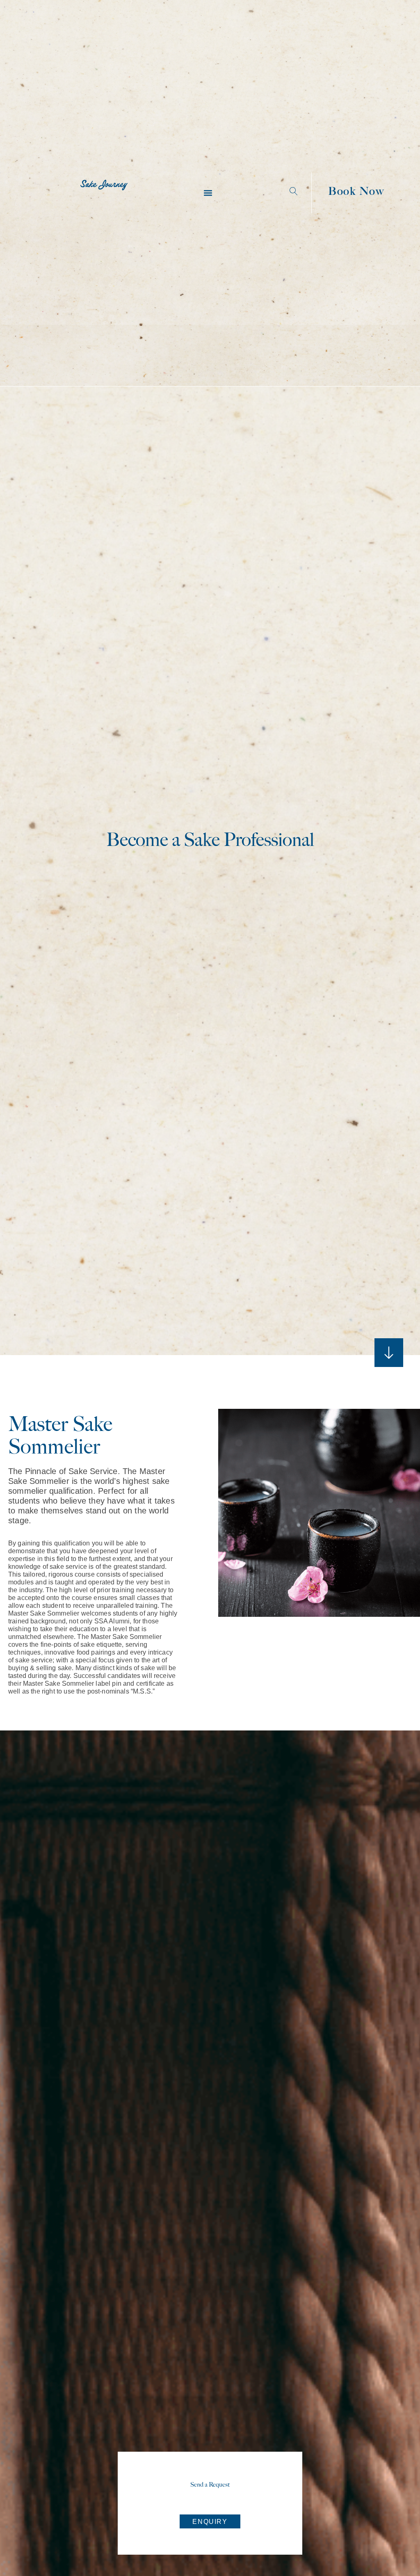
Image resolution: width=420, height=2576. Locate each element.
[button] (208, 193)
